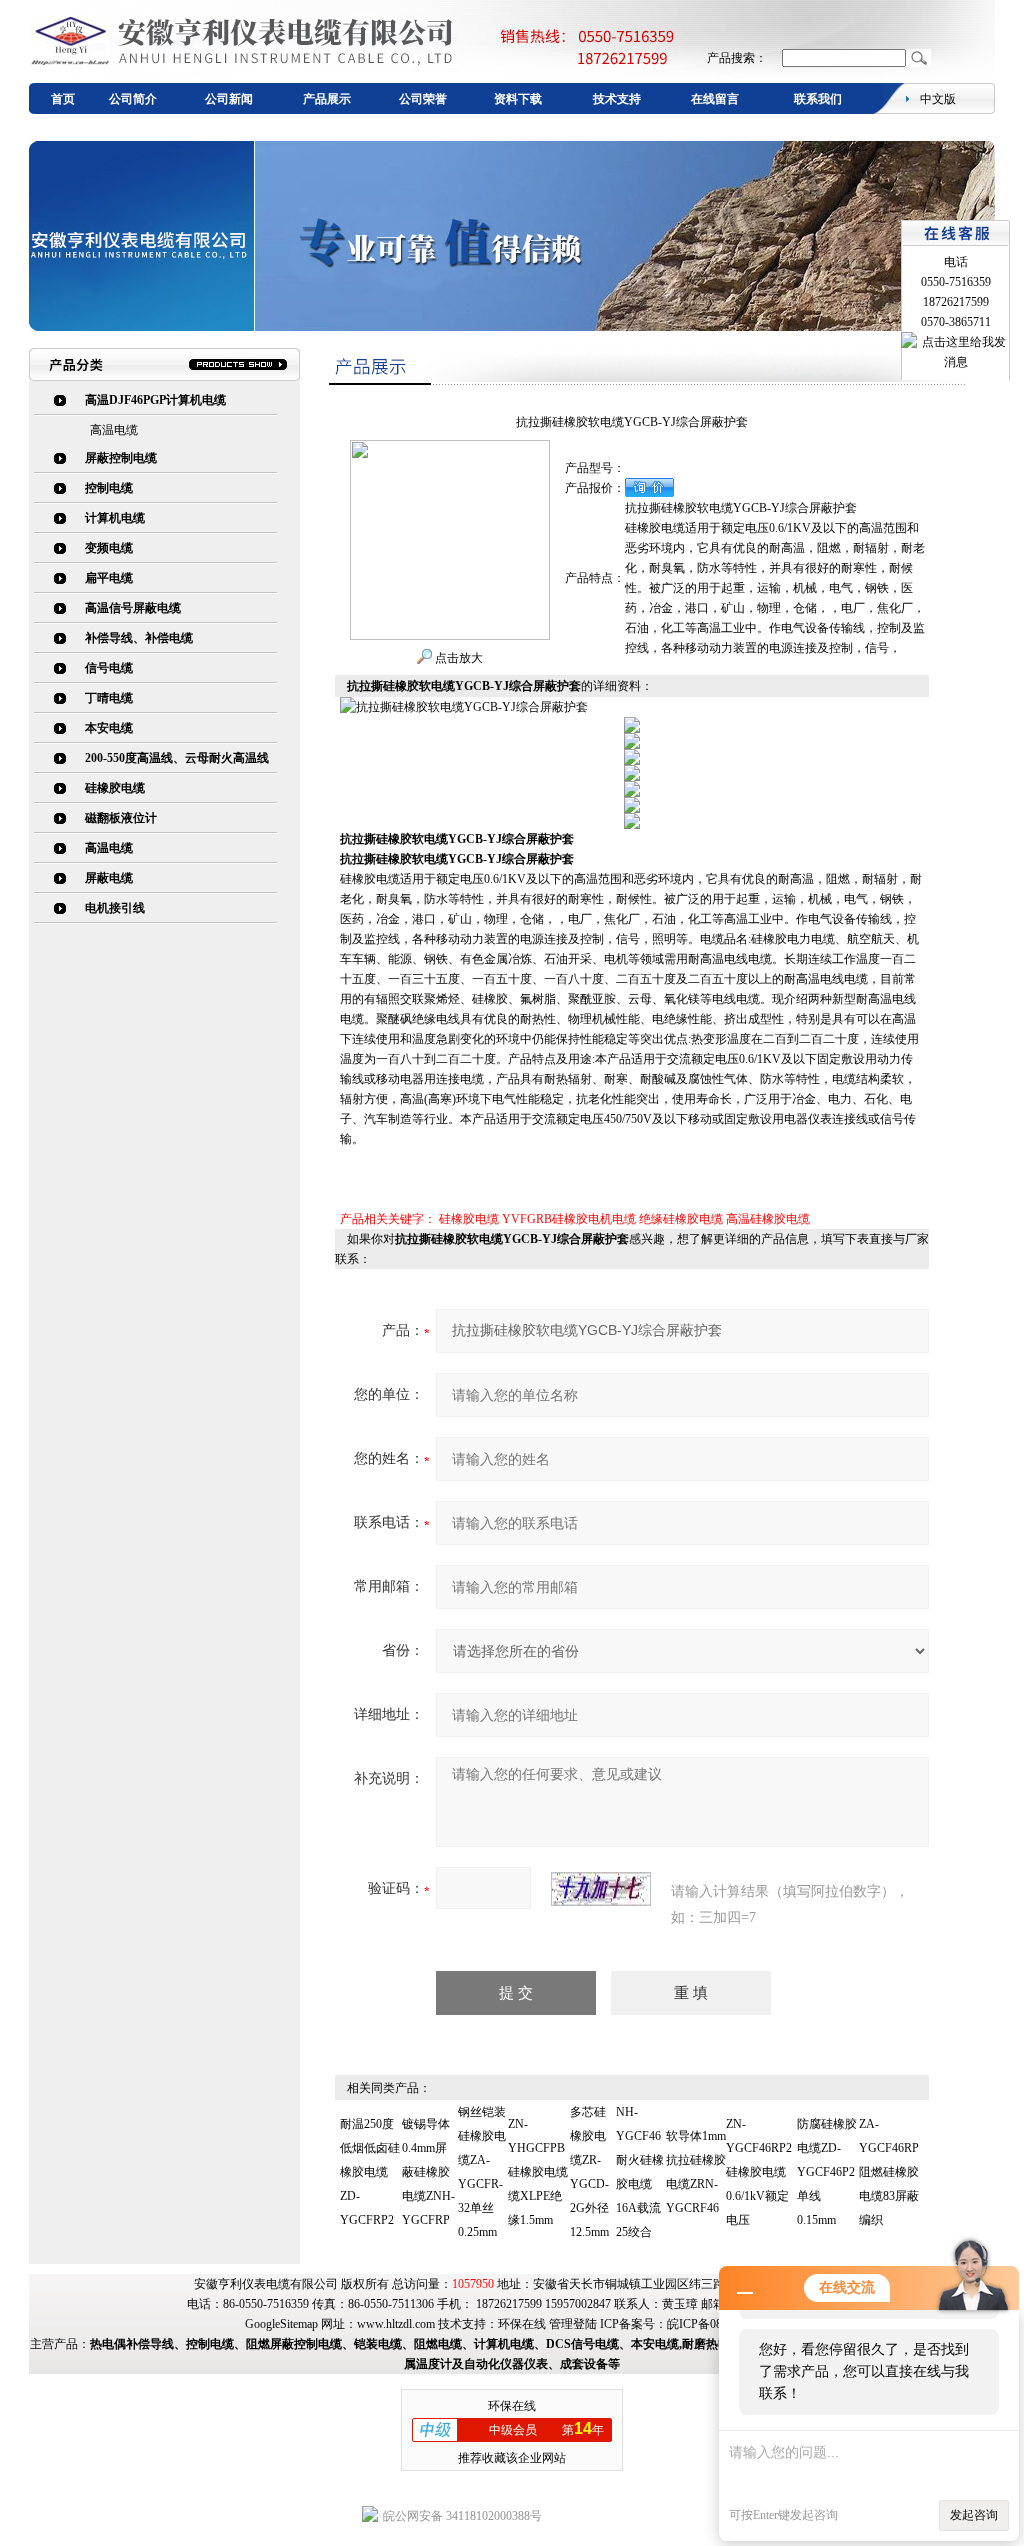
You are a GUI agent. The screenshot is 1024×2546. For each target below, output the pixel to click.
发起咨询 (974, 2515)
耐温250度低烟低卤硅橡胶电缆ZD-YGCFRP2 (370, 2172)
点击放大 (457, 658)
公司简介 (133, 99)
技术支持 (617, 99)
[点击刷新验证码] (601, 1889)
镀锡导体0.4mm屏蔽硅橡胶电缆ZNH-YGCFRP (428, 2172)
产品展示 (327, 99)
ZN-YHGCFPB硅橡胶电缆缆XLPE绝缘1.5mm (538, 2172)
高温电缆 (114, 430)
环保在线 (522, 2324)
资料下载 (518, 99)
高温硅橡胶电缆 (768, 1219)
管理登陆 (573, 2324)
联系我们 (818, 99)
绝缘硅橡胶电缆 (681, 1219)
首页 (63, 99)
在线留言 (715, 99)
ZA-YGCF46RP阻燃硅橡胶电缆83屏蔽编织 (889, 2172)
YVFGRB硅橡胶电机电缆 (569, 1219)
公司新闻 (229, 99)
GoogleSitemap (281, 2324)
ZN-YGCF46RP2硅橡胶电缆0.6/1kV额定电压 (759, 2172)
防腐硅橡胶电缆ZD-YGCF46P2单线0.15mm (827, 2172)
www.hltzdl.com (396, 2324)
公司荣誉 (423, 99)
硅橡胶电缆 (469, 1219)
